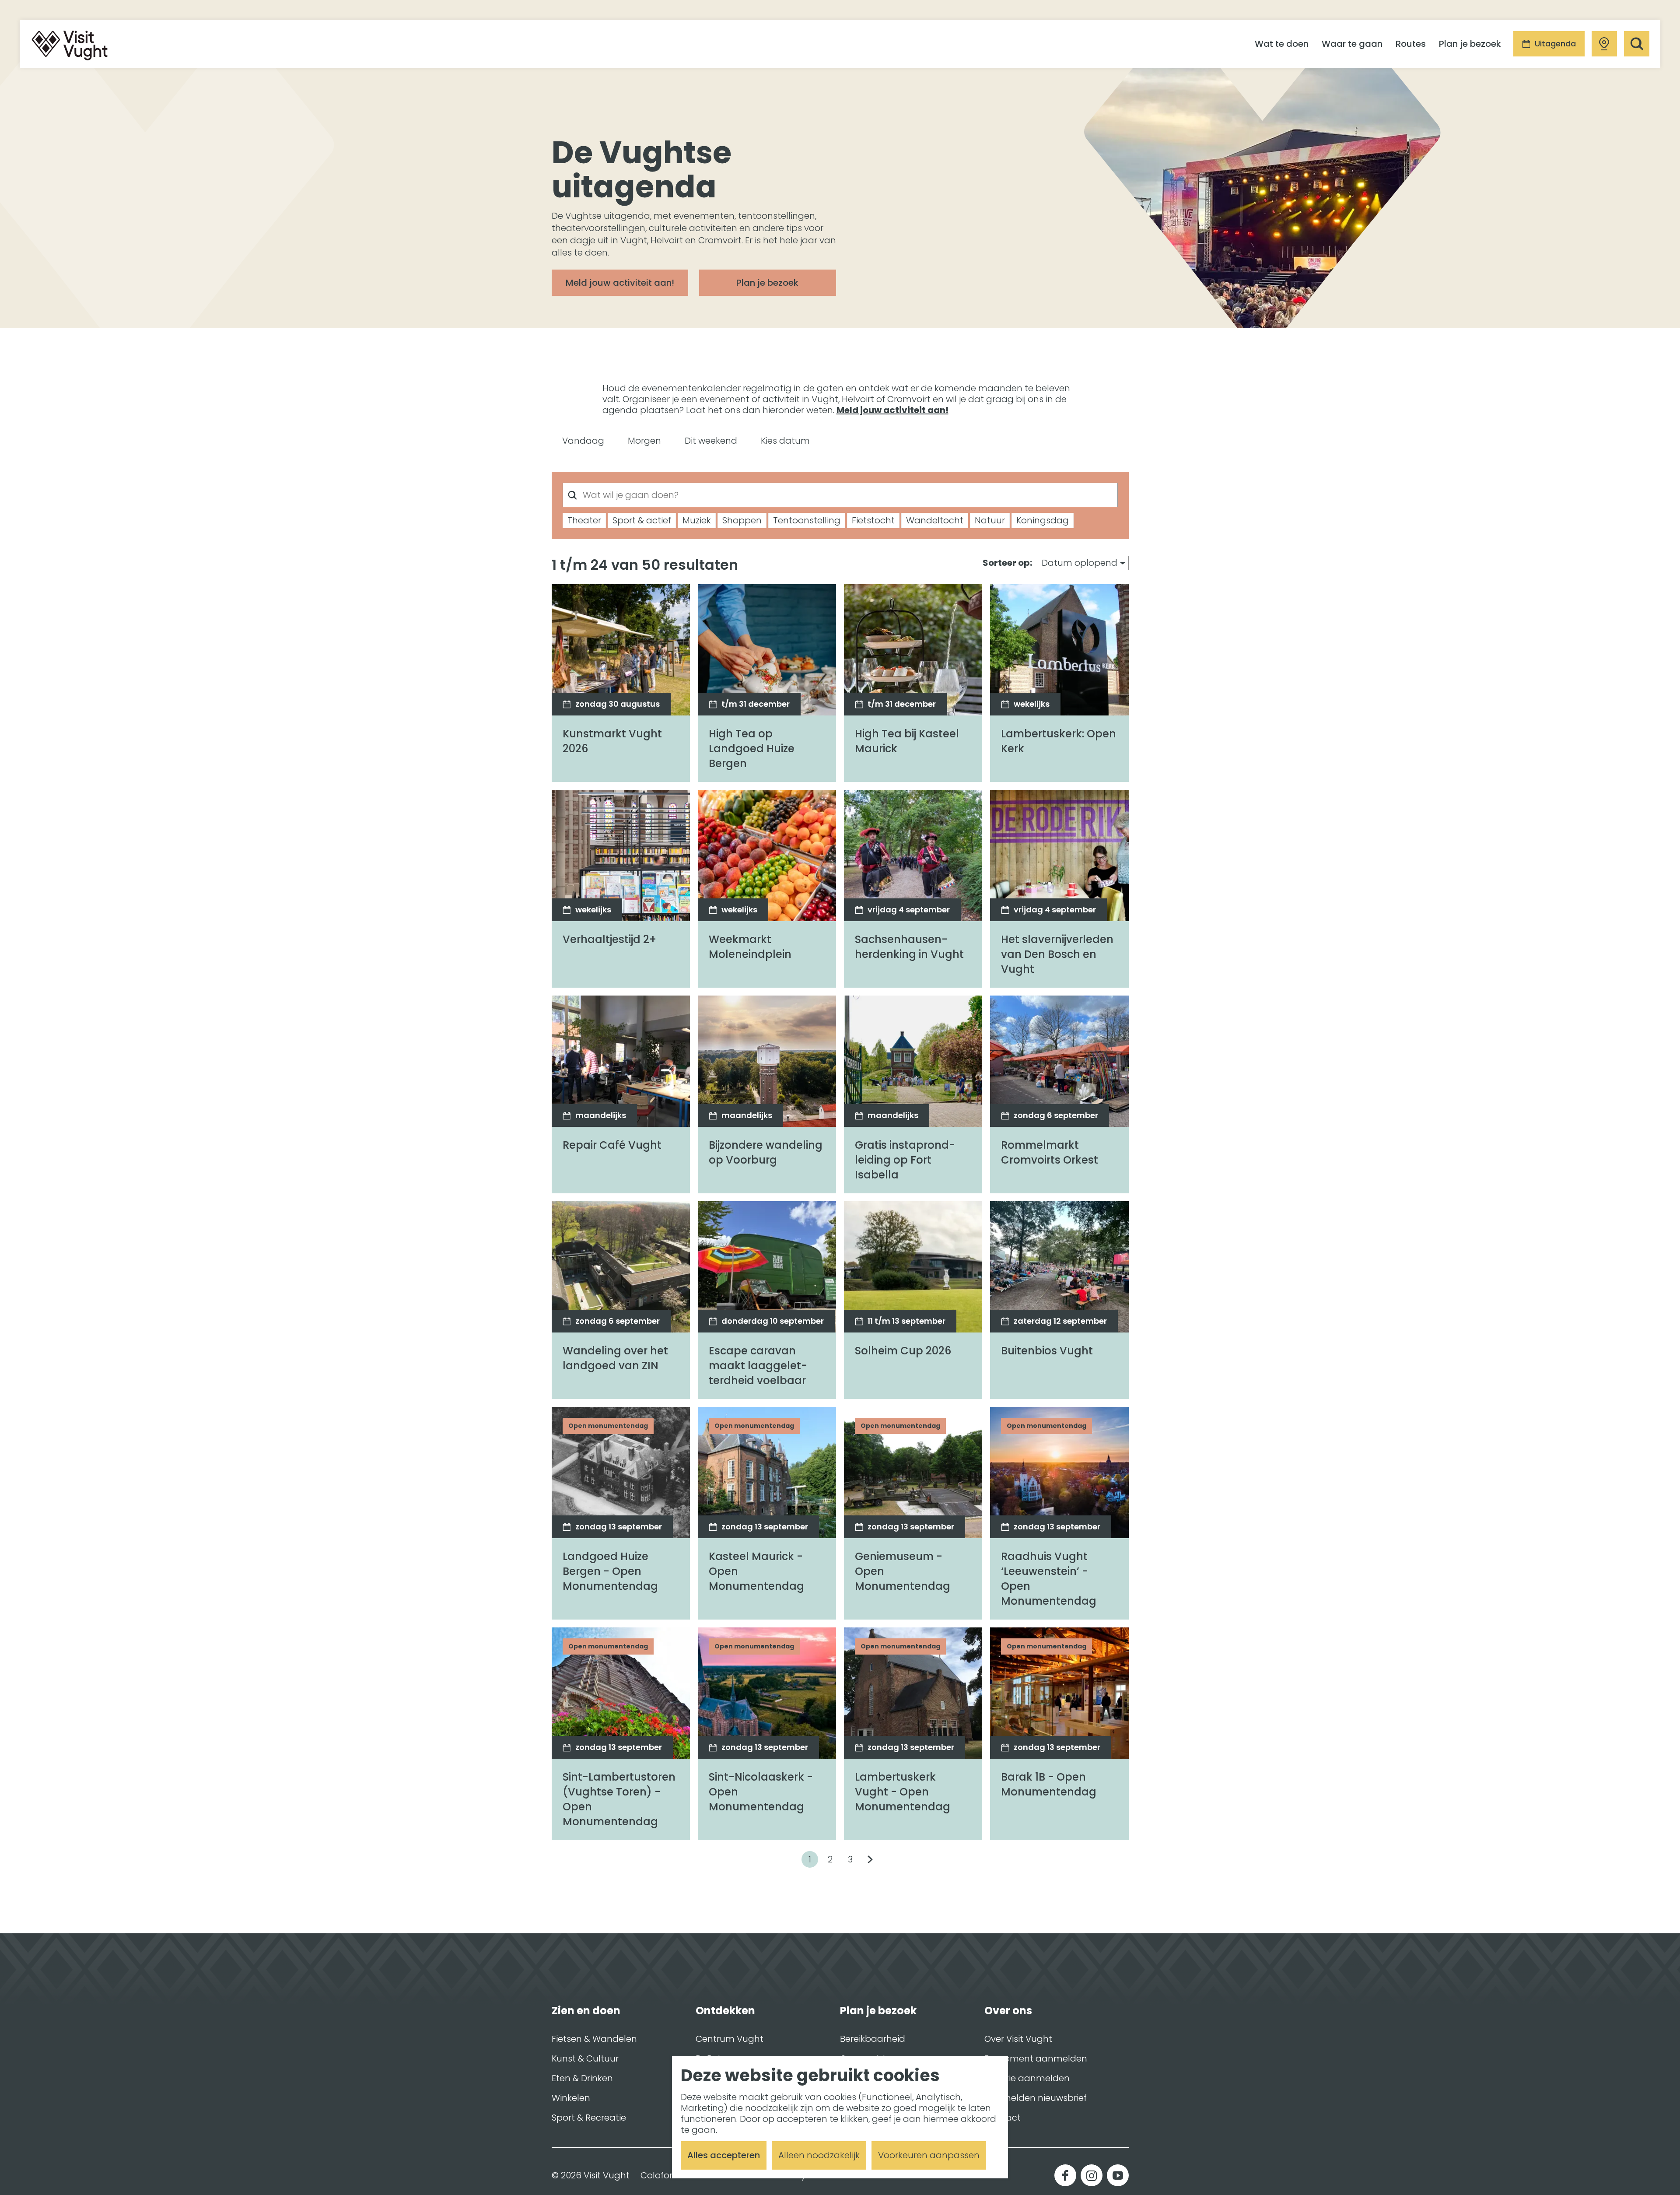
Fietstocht (873, 520)
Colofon (658, 2176)
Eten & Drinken (582, 2078)
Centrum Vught (730, 2039)
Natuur (990, 520)
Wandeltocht (935, 520)
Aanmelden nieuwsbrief (1036, 2098)
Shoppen (742, 520)
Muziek (697, 520)
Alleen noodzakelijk (819, 2155)
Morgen (644, 441)
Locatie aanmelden (1027, 2078)
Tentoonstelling (807, 520)
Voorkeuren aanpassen (929, 2155)
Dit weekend (711, 441)
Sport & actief (642, 520)
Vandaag (583, 441)
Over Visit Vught (1018, 2039)
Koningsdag (1043, 520)
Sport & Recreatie (589, 2118)
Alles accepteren (724, 2155)
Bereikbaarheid (873, 2039)
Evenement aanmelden (1036, 2058)
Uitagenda (1555, 44)
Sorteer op (1007, 563)
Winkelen (571, 2098)
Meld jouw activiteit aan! (892, 410)
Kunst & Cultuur (585, 2058)
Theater (584, 520)
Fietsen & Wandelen (594, 2039)
